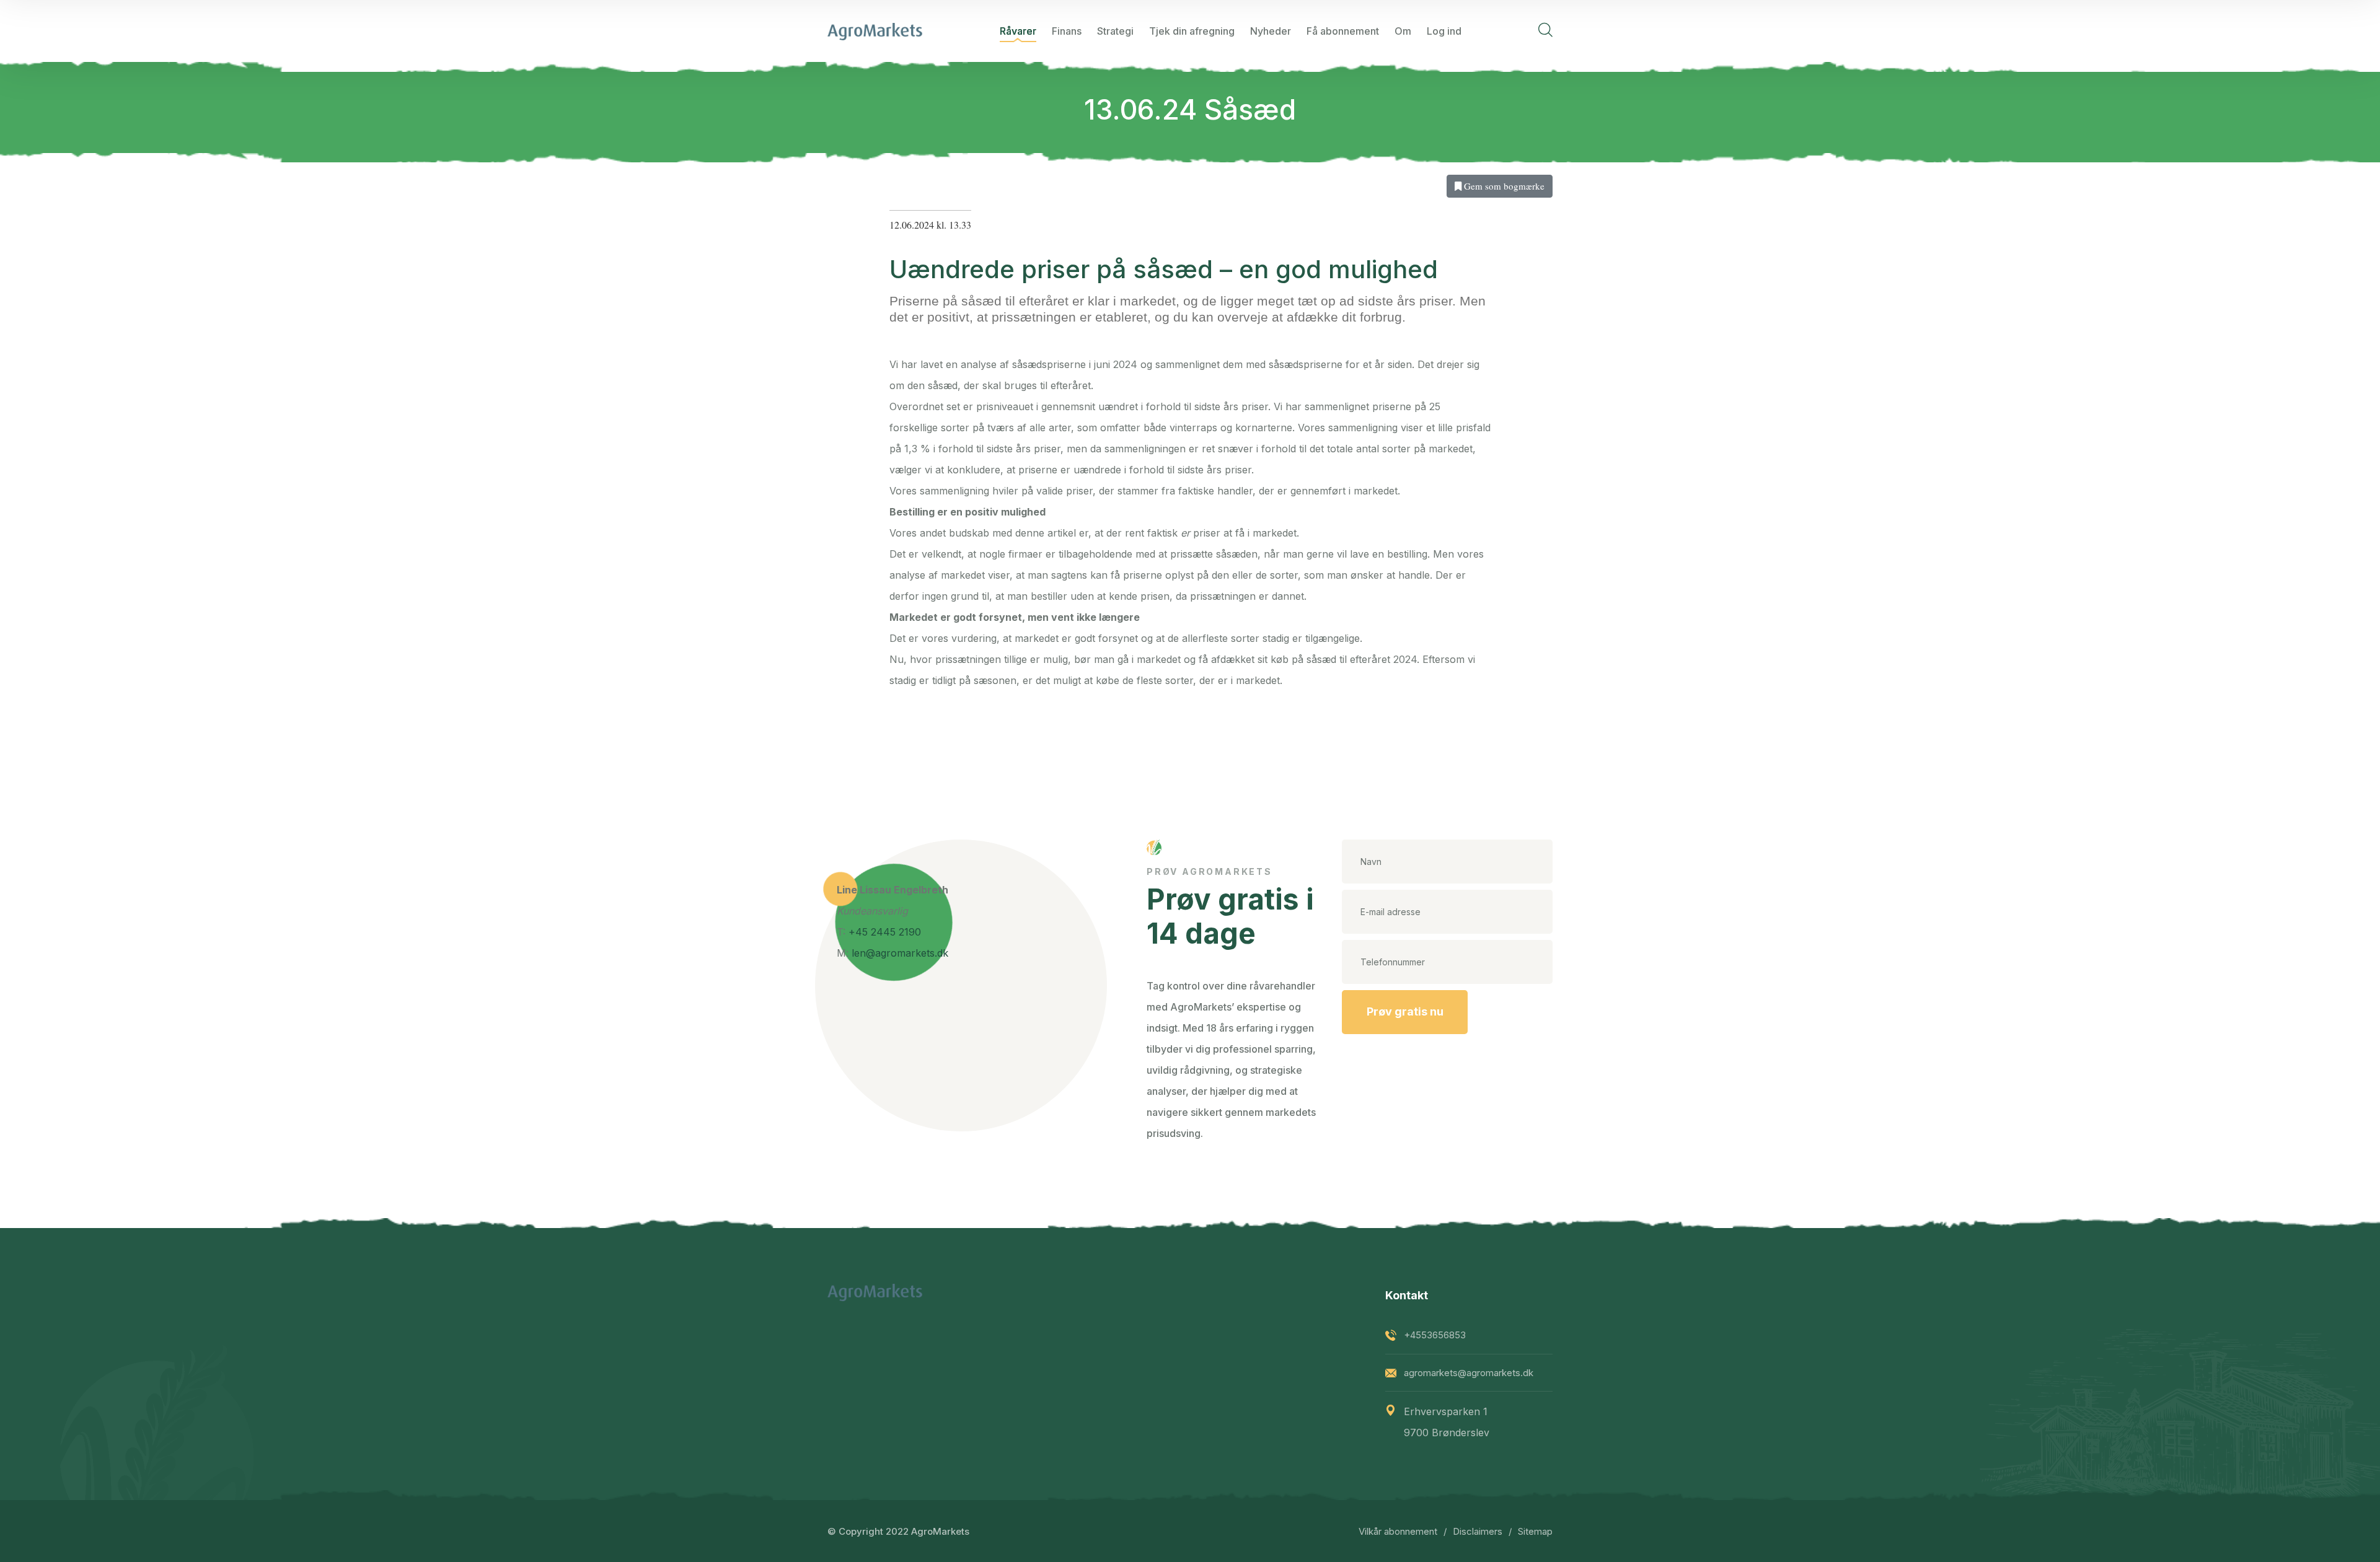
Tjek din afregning (1192, 31)
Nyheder (1271, 31)
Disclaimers (1478, 1531)
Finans (1067, 31)
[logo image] (875, 31)
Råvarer (1018, 31)
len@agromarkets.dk (900, 953)
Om (1403, 31)
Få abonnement (1343, 31)
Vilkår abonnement (1398, 1531)
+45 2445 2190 (885, 932)
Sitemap (1535, 1531)
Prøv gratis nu (1405, 1011)
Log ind (1444, 31)
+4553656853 (1435, 1335)
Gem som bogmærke (1503, 186)
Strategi (1115, 31)
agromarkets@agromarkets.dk (1469, 1373)
